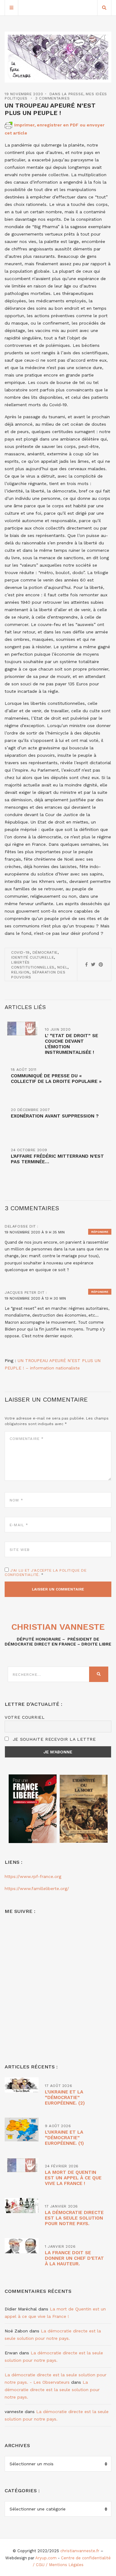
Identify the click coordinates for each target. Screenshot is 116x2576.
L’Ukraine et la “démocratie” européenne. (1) (64, 2138)
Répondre (100, 1232)
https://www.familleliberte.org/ (37, 1888)
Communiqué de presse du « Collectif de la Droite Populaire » (56, 1079)
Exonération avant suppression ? (55, 1116)
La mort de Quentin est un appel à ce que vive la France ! (73, 2178)
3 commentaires (52, 98)
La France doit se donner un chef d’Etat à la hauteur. (74, 2258)
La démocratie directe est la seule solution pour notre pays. (74, 2218)
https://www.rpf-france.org (33, 1876)
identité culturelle (32, 957)
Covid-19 (20, 952)
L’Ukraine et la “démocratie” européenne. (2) (65, 2097)
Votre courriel (25, 1717)
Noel (62, 967)
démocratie (45, 952)
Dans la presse (66, 94)
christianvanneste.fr (80, 2551)
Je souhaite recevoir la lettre (53, 1739)
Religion (20, 972)
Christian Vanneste (58, 1627)
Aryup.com (46, 2558)
